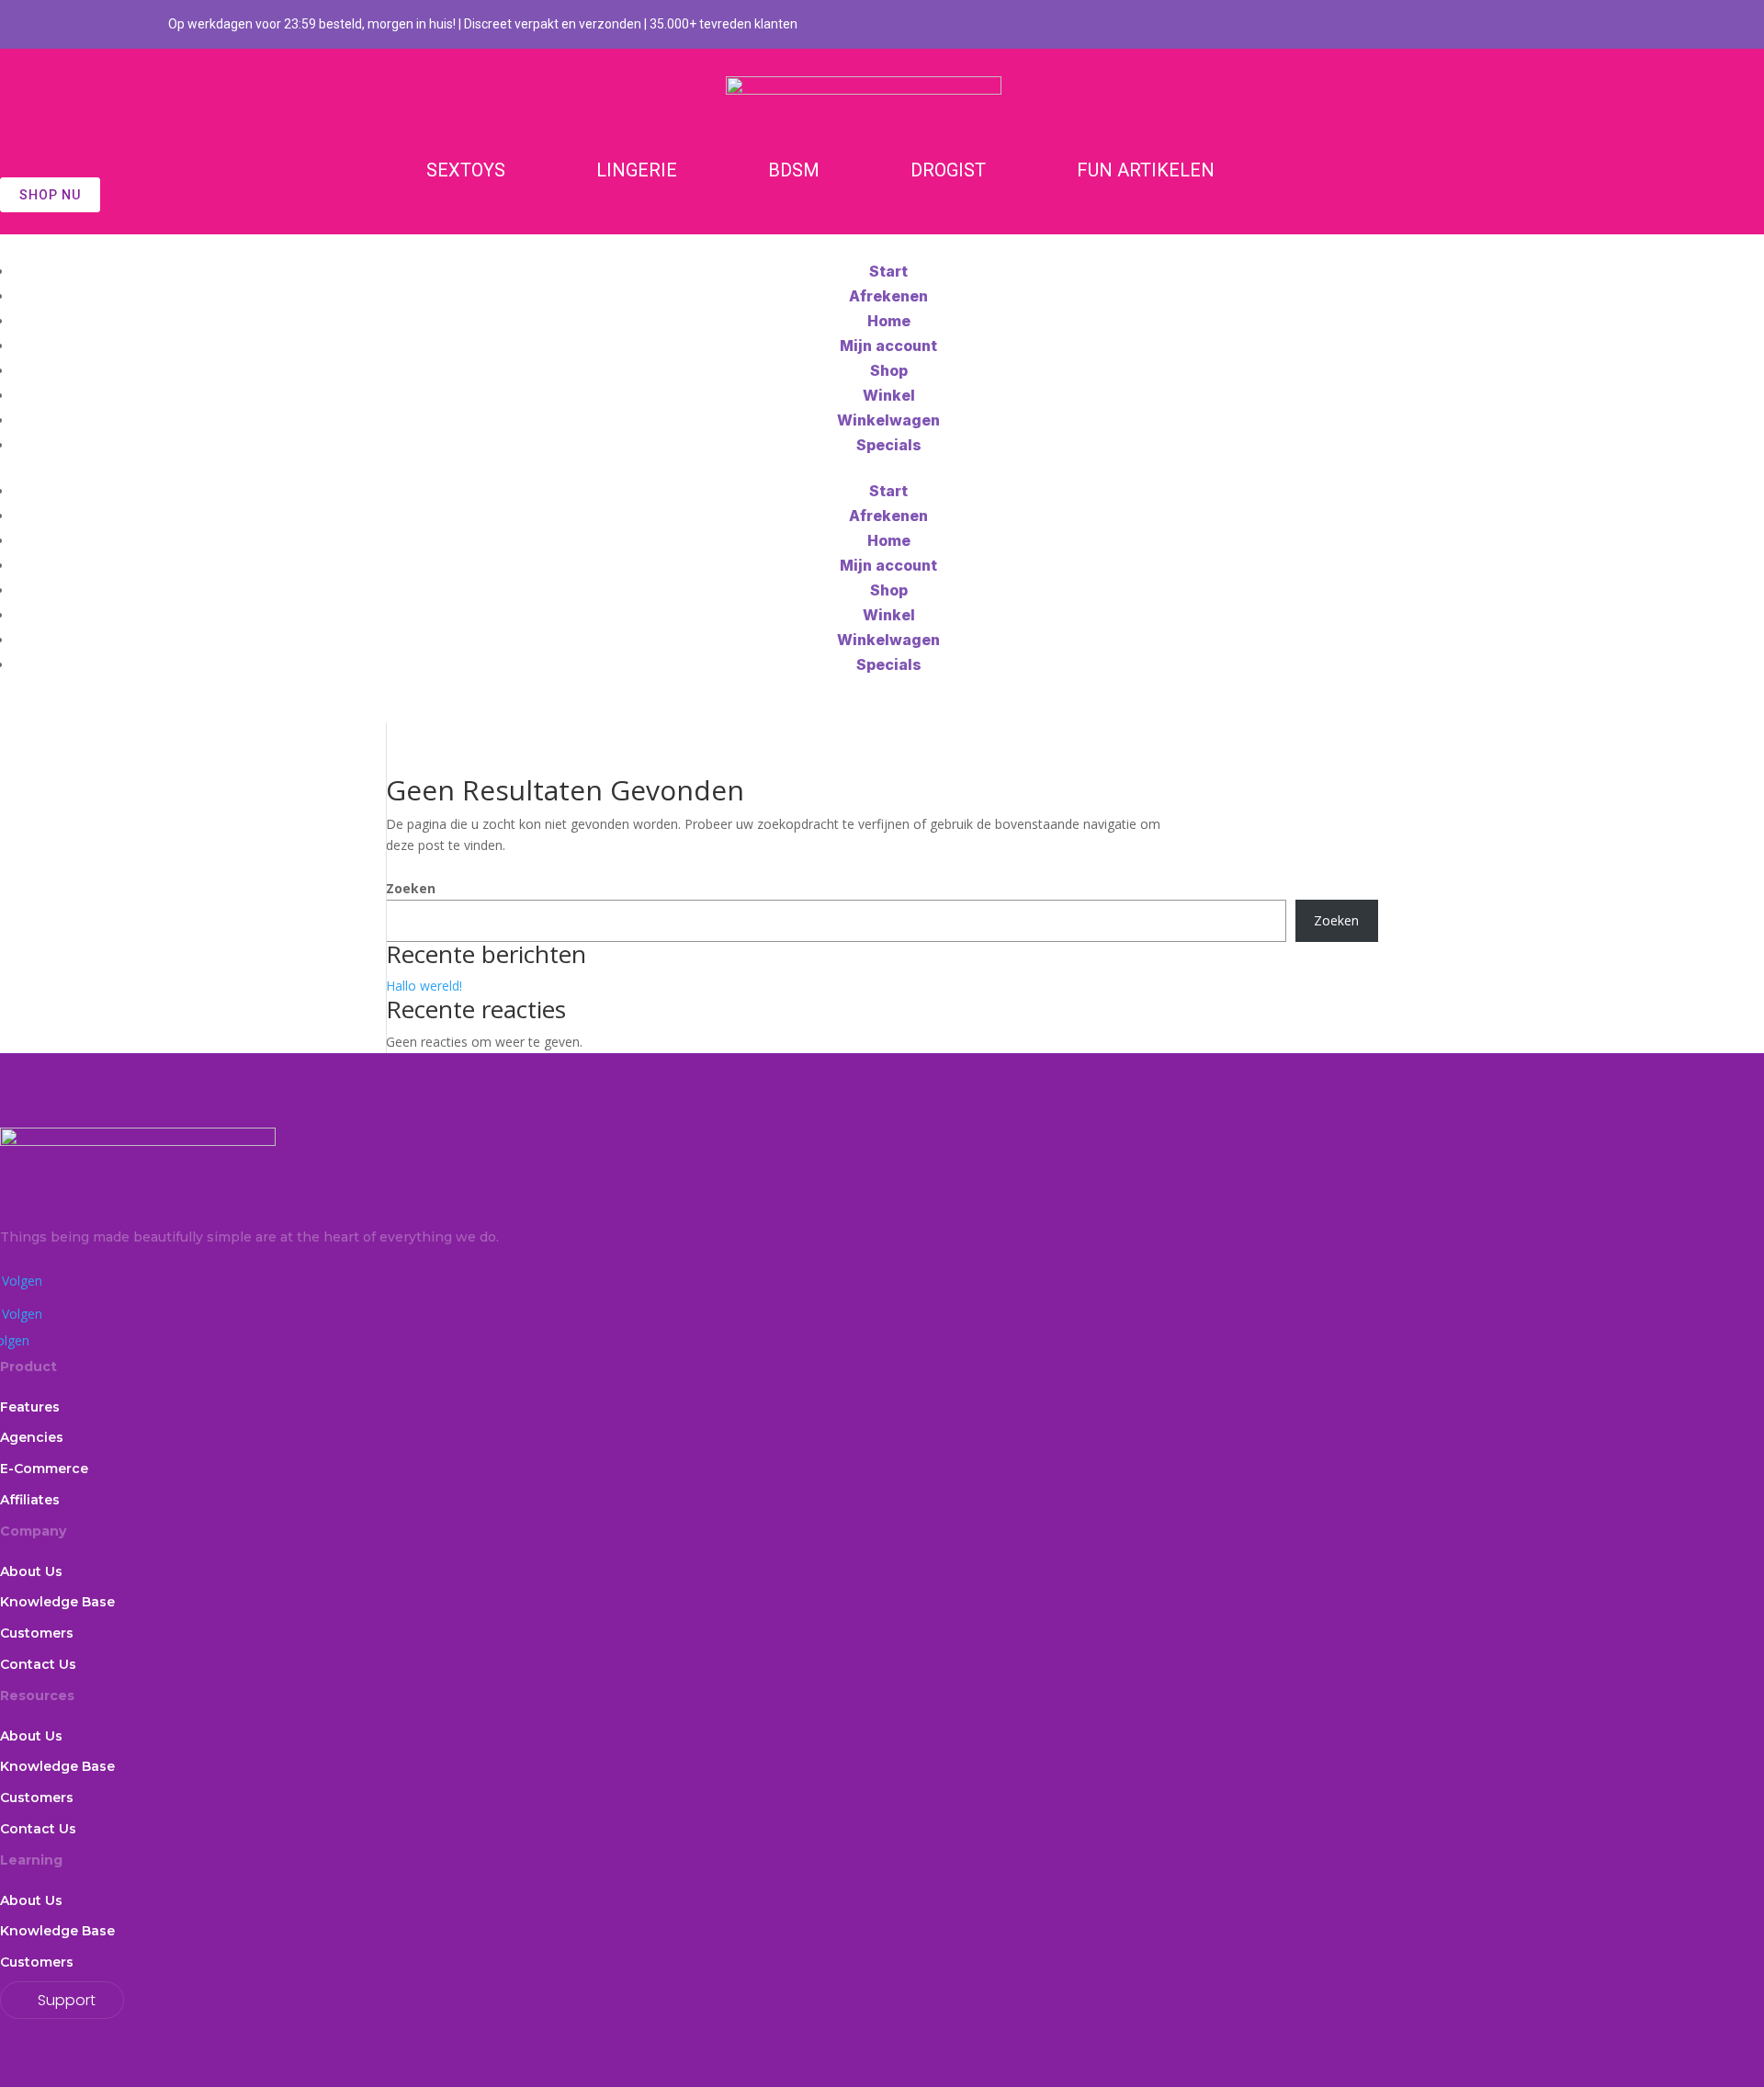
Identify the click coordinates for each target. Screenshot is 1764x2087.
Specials (889, 445)
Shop (889, 370)
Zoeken (411, 888)
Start (888, 271)
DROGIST (948, 170)
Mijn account (888, 346)
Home (889, 321)
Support (67, 2000)
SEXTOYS (466, 170)
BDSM (794, 170)
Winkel (889, 395)
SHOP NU (50, 195)
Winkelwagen (888, 420)
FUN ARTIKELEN (1146, 170)
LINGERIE (637, 170)
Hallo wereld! (424, 986)
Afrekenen (888, 296)
